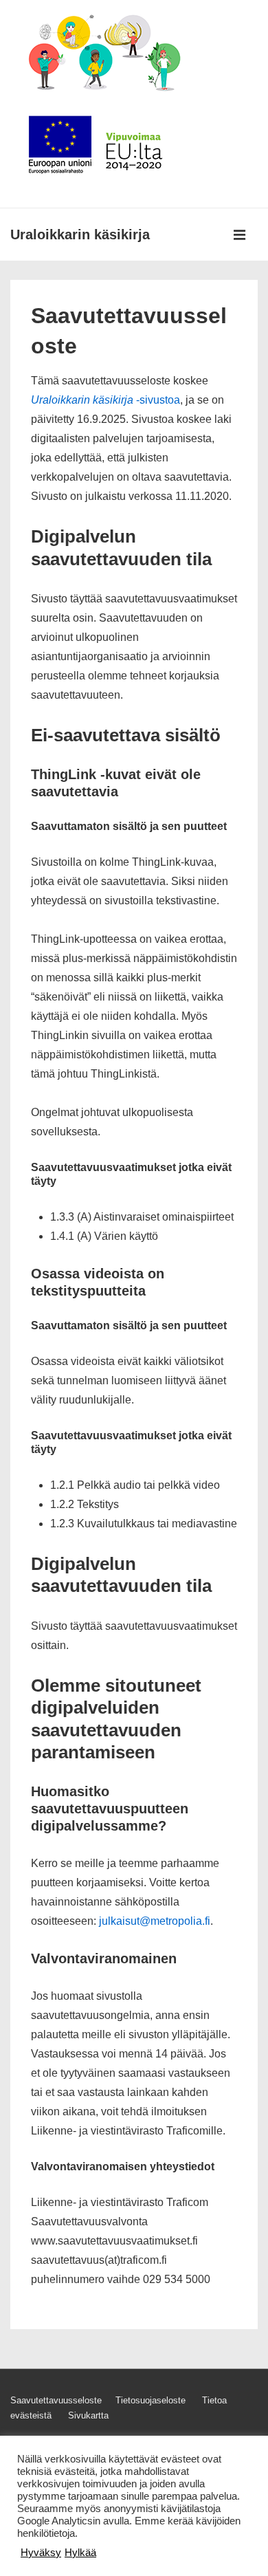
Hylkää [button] (80, 2553)
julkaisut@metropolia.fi (155, 1921)
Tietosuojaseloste (150, 2400)
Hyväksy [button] (41, 2553)
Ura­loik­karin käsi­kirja (80, 234)
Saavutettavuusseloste (56, 2400)
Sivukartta (88, 2415)
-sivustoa (105, 400)
